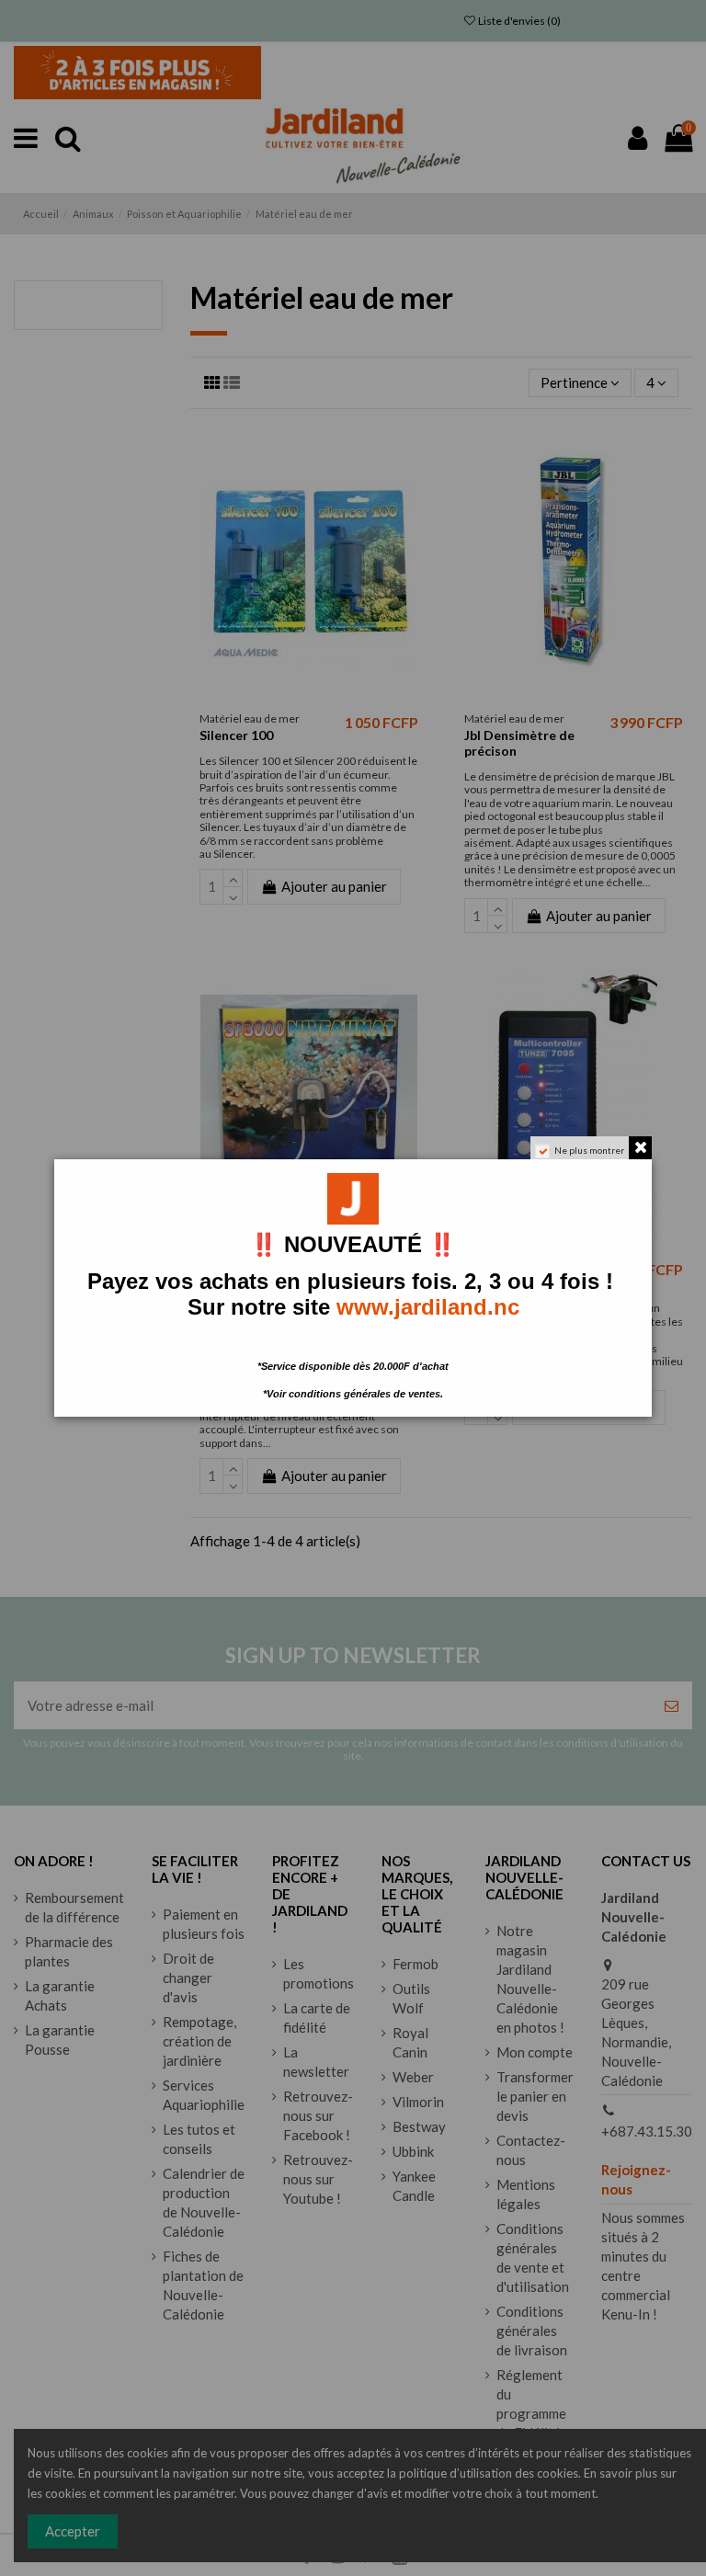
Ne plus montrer (589, 1150)
